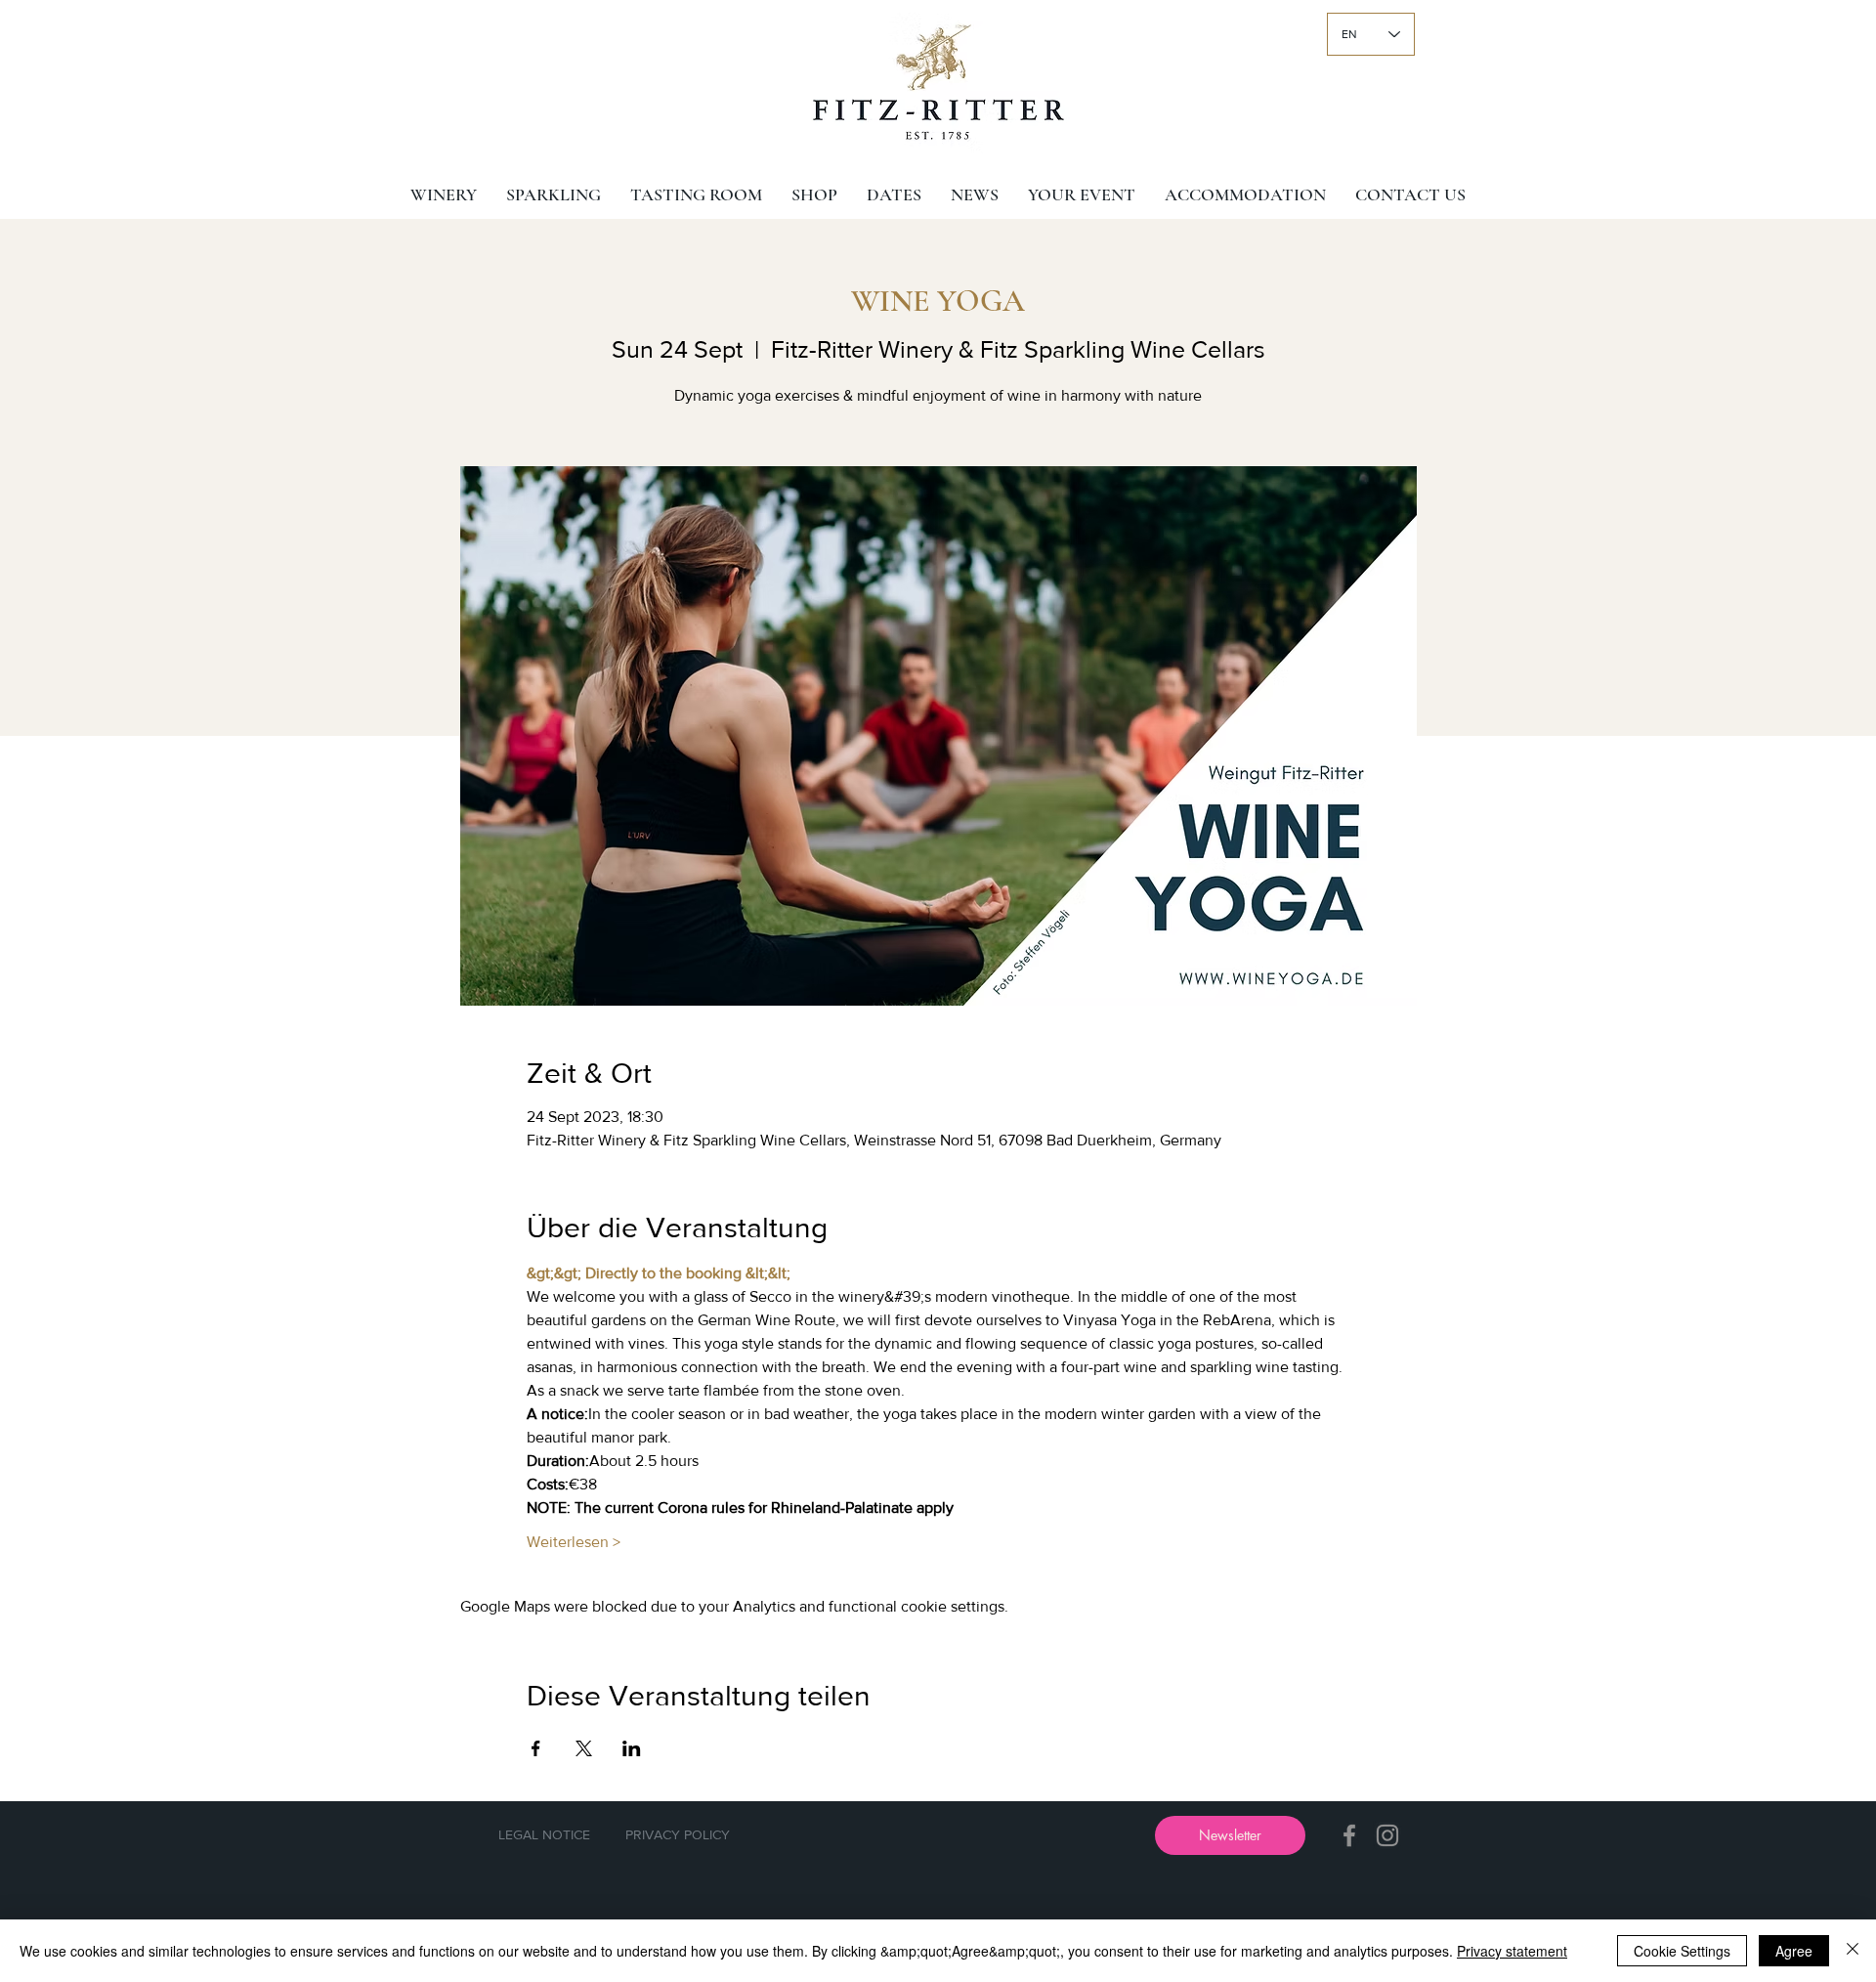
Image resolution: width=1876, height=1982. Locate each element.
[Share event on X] (584, 1748)
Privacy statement (1512, 1951)
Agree (1794, 1951)
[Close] (1853, 1951)
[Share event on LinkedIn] (632, 1748)
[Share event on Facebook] (536, 1748)
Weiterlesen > (574, 1542)
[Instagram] (1387, 1835)
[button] (1230, 1835)
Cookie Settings (1682, 1951)
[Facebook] (1349, 1835)
